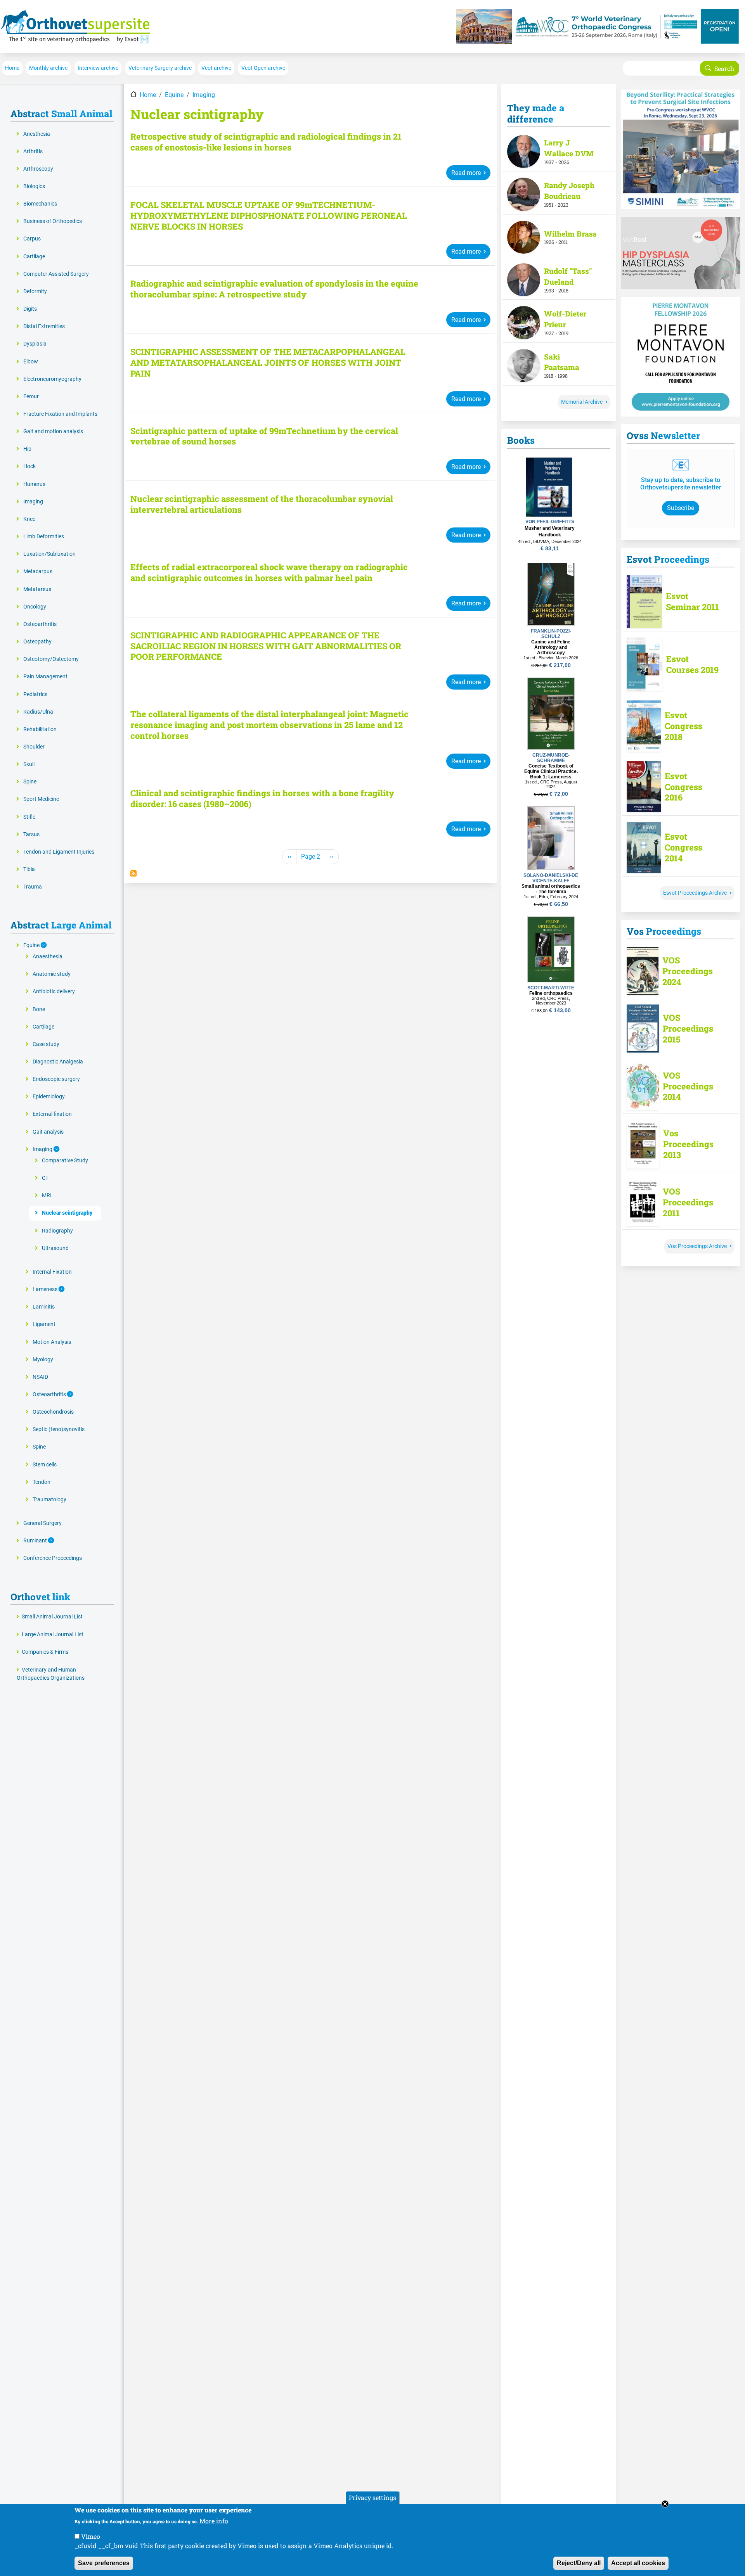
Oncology (35, 607)
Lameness (46, 1289)
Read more (466, 173)
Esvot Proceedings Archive (695, 893)
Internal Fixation (52, 1272)
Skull (29, 764)
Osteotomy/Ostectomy (51, 659)
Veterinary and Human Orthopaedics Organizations (51, 1674)
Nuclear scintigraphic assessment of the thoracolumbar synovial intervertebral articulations (262, 504)
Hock (29, 466)
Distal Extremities (44, 326)
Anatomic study (52, 974)
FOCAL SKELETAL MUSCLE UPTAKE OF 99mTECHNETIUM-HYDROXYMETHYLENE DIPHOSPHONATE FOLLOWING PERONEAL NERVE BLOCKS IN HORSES (269, 216)
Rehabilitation (40, 729)
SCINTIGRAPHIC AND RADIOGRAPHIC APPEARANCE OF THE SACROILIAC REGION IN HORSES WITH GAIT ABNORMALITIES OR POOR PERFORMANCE (266, 646)
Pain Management (45, 677)
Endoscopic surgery (56, 1079)
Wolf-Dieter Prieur (565, 319)
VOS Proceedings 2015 (688, 1029)
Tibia (29, 869)
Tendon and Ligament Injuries (59, 852)
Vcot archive (216, 68)
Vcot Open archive (263, 68)
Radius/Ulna (38, 712)
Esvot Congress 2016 (683, 787)
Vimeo (91, 2536)
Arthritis (33, 151)
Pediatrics (35, 694)
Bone (39, 1009)
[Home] (75, 26)
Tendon (42, 1482)
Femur (31, 397)
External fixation (52, 1114)
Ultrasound (55, 1248)
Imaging (204, 95)
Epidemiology (49, 1097)
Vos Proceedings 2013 (688, 1144)
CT (45, 1178)
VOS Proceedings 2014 (688, 1086)
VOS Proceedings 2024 (688, 971)
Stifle (29, 817)
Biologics (34, 186)
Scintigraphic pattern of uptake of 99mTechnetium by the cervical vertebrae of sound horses (264, 436)
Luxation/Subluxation (49, 554)
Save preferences (104, 2563)
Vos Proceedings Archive (697, 1246)
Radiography (57, 1231)
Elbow (31, 362)
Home (12, 68)
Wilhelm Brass (570, 234)
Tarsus (31, 834)
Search (724, 68)
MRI (47, 1196)
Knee (29, 519)
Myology (43, 1360)
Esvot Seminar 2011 (692, 602)
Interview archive (98, 68)
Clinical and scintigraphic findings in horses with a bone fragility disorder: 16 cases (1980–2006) (262, 799)
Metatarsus (37, 589)
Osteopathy (37, 642)
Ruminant (36, 1541)
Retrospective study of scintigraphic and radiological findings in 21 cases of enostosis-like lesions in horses (266, 142)
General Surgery (42, 1523)
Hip (27, 449)
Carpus (32, 239)
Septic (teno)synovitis (59, 1429)
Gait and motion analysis (53, 431)
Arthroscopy (38, 169)
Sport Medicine (41, 799)
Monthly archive (48, 68)
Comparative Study (65, 1161)
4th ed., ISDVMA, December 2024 (550, 541)
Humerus (34, 484)
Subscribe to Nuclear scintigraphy (133, 873)
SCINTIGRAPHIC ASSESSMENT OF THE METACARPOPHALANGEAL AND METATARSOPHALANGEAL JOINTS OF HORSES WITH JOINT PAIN (268, 363)
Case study (46, 1044)
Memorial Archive (582, 402)
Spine (30, 782)
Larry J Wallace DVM (569, 148)
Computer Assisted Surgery (56, 274)
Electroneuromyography (52, 379)
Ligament (44, 1324)
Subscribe (681, 508)
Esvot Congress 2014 (683, 847)
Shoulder (34, 747)
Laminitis (44, 1307)
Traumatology (49, 1500)
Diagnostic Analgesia (58, 1062)
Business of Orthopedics (53, 221)
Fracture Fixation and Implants (60, 414)
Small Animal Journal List (52, 1617)
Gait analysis (48, 1132)
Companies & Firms (45, 1652)
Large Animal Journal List (53, 1635)
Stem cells (45, 1465)
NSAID (40, 1377)
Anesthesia (37, 134)
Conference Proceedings (53, 1558)
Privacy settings (372, 2497)
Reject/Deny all (579, 2563)
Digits (30, 309)
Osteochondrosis (53, 1412)
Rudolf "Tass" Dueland (568, 276)
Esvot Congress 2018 (683, 726)
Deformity (35, 291)
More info (214, 2521)
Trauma (33, 887)
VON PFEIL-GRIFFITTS (550, 522)
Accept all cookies (638, 2563)
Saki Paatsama (562, 362)
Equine (174, 95)
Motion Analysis (52, 1342)
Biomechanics (40, 204)
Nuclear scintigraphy (67, 1213)
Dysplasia (35, 344)
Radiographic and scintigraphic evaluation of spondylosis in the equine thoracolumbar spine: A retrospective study (274, 289)
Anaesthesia (48, 957)
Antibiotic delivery (54, 992)
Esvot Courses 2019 (692, 664)
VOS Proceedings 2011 (688, 1202)
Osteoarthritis (40, 624)
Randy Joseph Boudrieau (569, 191)
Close (665, 2504)
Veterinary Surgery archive (160, 68)
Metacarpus (38, 571)
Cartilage (34, 257)
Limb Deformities (44, 537)
